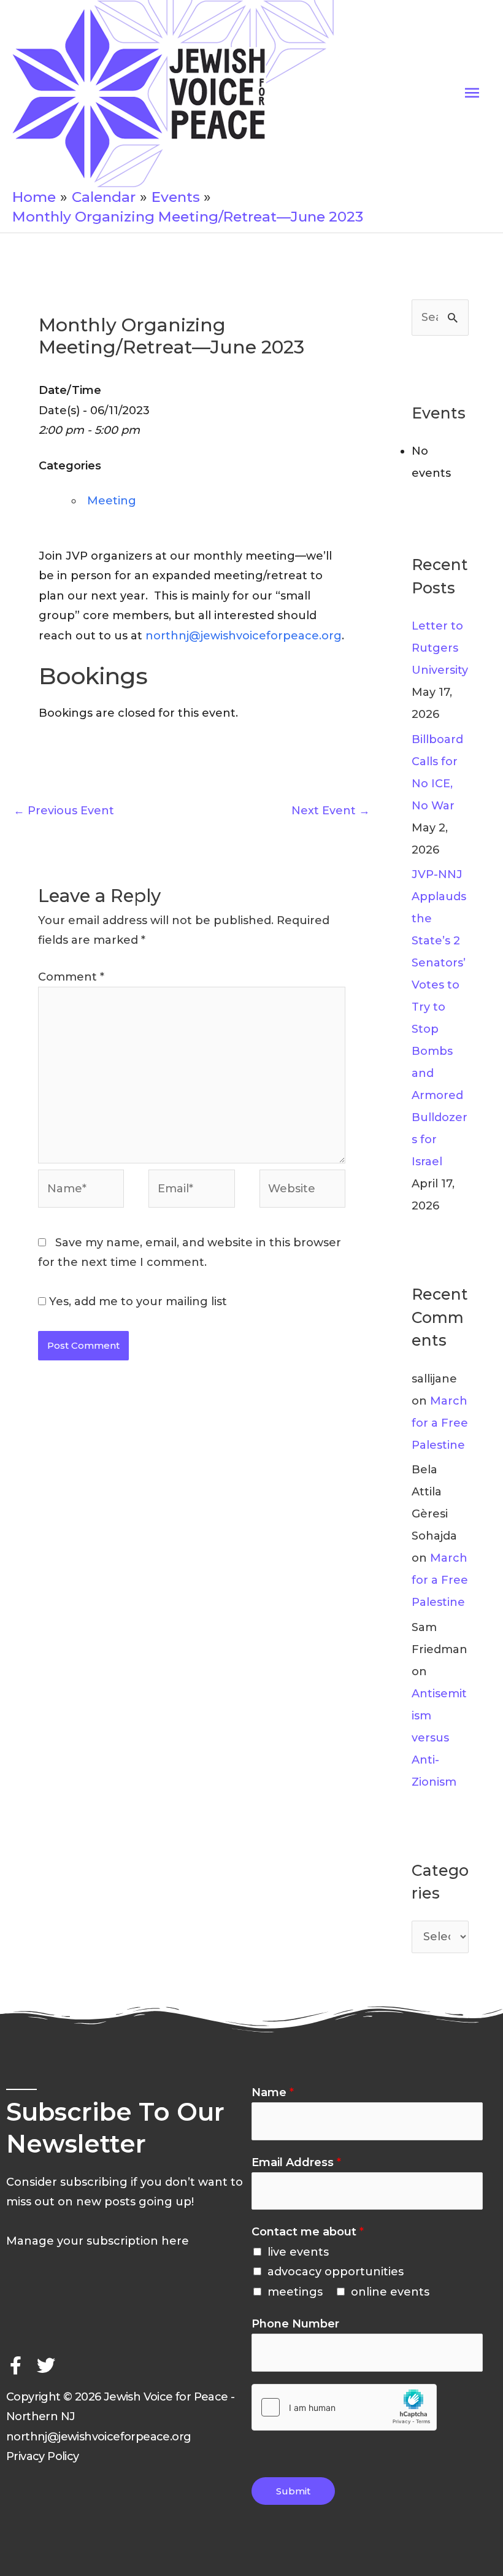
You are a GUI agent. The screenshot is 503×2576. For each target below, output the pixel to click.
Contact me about (308, 2232)
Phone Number (295, 2324)
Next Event (331, 811)
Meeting (112, 501)
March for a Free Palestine (440, 1423)
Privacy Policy (43, 2456)
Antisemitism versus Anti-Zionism (439, 1738)
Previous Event (64, 811)
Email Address (296, 2162)
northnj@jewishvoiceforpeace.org (244, 636)
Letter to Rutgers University (440, 648)
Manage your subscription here (98, 2241)
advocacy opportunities (336, 2272)
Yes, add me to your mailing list (136, 1301)
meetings (295, 2292)
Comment (71, 977)
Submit (293, 2491)
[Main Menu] (472, 93)
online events (390, 2292)
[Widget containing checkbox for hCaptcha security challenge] (344, 2407)
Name (273, 2092)
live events (298, 2252)
